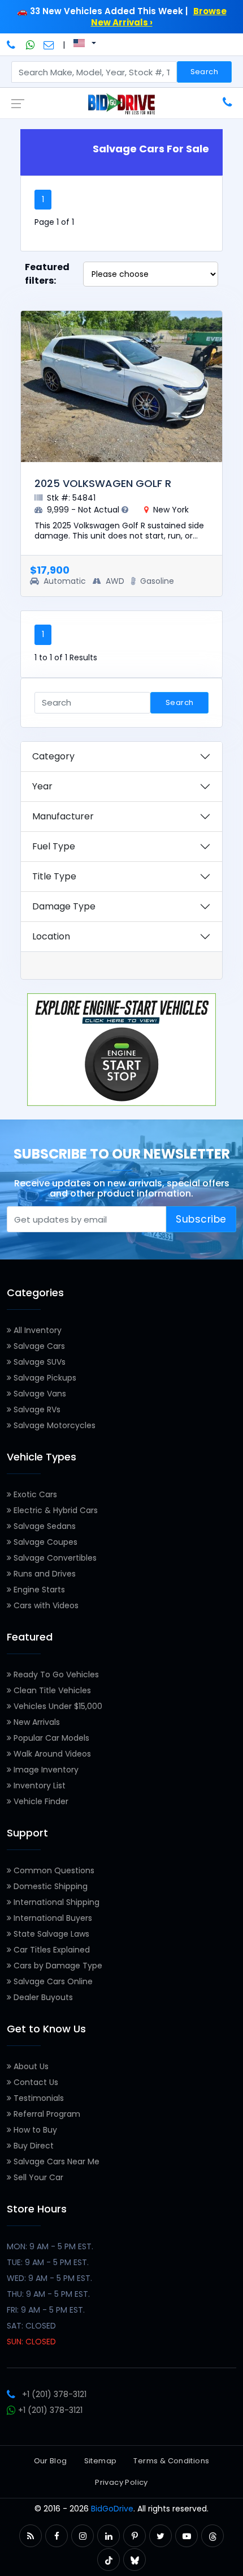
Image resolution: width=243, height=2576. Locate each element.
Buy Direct (32, 2146)
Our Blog (51, 2461)
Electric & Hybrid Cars (55, 1510)
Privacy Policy (121, 2482)
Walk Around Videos (51, 1754)
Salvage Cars (38, 1346)
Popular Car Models (50, 1738)
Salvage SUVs (38, 1362)
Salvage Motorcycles (53, 1425)
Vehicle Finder (40, 1801)
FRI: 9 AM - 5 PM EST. (46, 2310)
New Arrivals (36, 1722)
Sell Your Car (37, 2177)
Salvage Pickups (44, 1378)
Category (53, 756)
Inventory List (38, 1785)
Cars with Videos (45, 1605)
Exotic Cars (34, 1494)
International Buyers (52, 1918)
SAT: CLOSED (31, 2326)
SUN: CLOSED (31, 2342)
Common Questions (53, 1870)
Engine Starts (38, 1590)
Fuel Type (54, 846)
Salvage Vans (39, 1394)
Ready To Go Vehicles (55, 1674)
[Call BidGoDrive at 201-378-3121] (12, 45)
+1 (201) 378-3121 (54, 2394)
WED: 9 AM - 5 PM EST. (49, 2278)
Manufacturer (63, 816)
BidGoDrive (112, 2509)
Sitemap (101, 2461)
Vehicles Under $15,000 (57, 1706)
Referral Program (46, 2114)
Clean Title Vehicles (51, 1690)
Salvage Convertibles (54, 1558)
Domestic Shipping (49, 1886)
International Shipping (55, 1902)
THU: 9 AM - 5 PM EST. (48, 2294)
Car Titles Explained (51, 1950)
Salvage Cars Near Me (55, 2161)
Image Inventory (45, 1770)
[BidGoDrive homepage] (121, 104)
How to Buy (34, 2130)
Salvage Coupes (44, 1542)
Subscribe (201, 1219)
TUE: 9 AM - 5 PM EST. (48, 2262)
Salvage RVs (36, 1409)
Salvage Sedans (44, 1526)
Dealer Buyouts (42, 1997)
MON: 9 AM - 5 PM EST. (50, 2246)
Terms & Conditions (171, 2461)
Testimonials (38, 2098)
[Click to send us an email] (49, 45)
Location (51, 936)
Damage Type (64, 906)
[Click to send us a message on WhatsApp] (31, 45)
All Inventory (36, 1330)
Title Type (54, 876)
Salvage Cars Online (52, 1981)
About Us (30, 2066)
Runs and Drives (44, 1574)
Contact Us (35, 2082)
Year (42, 786)
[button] (31, 2536)
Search (204, 72)
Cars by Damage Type (57, 1966)
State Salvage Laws (50, 1934)
